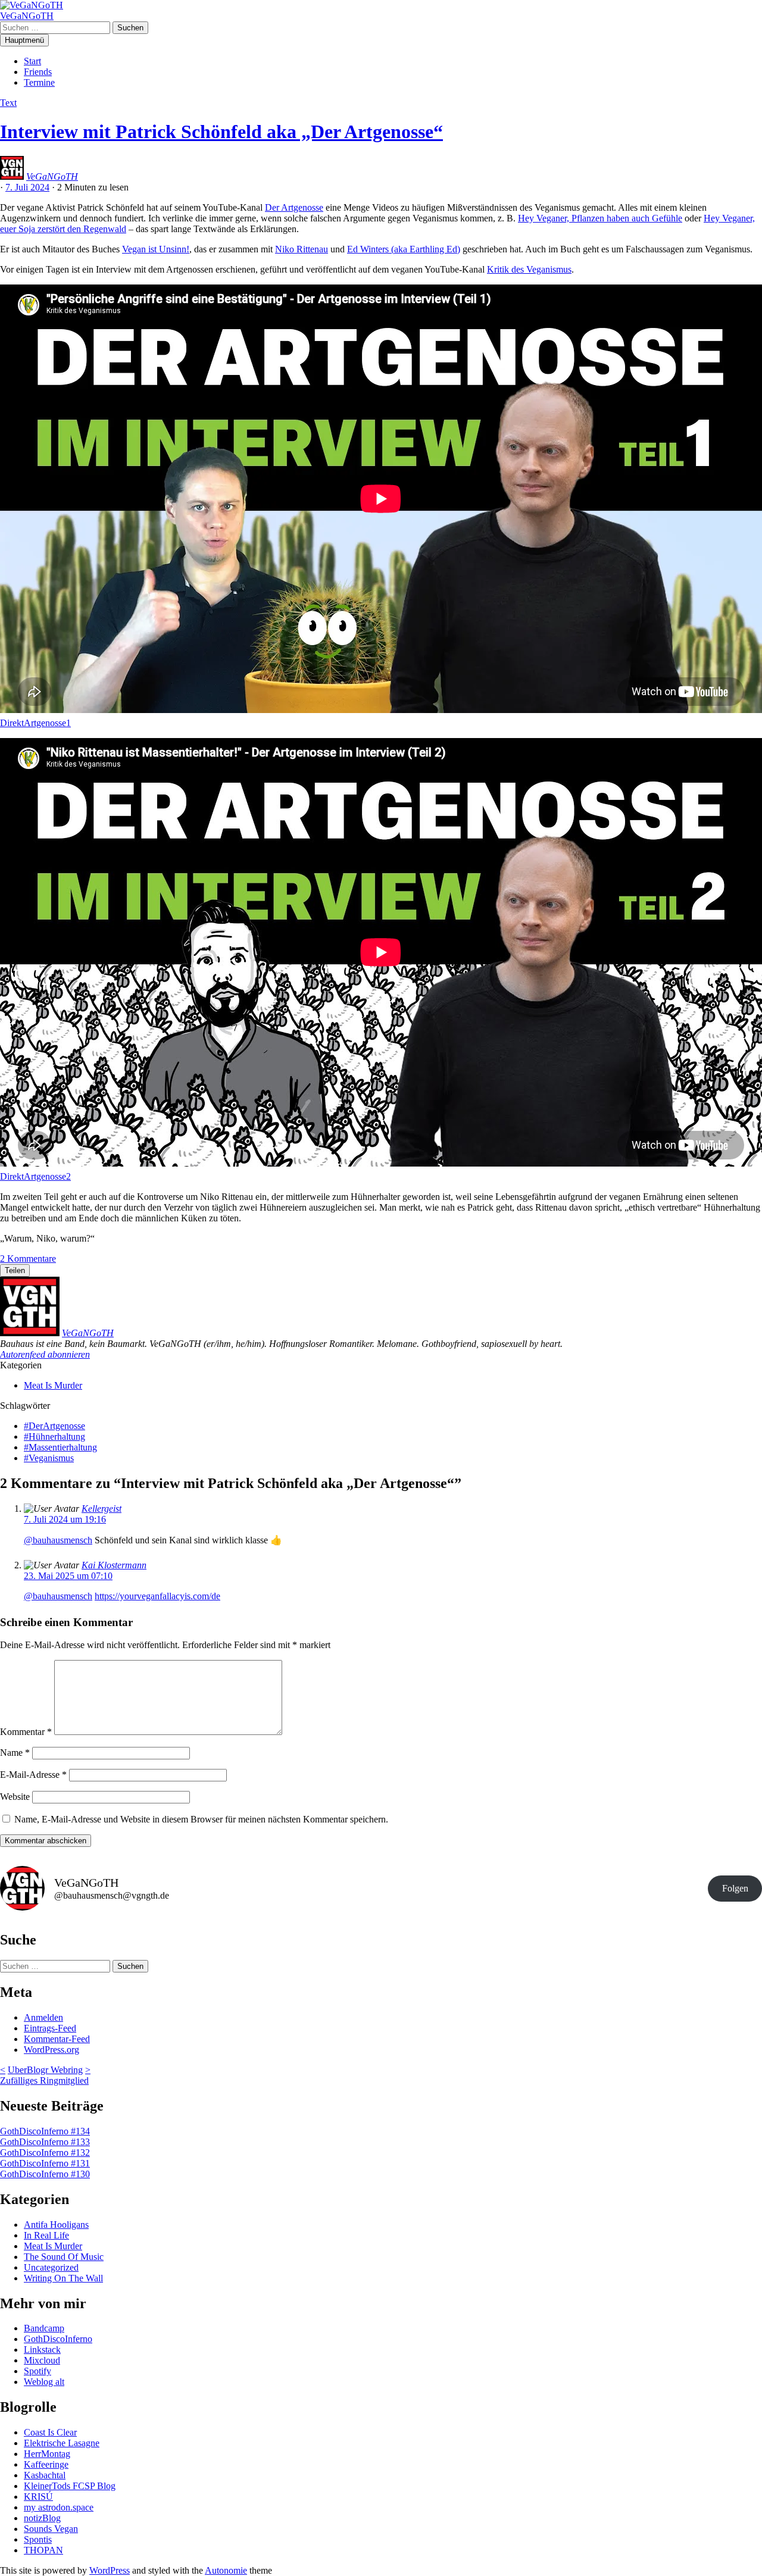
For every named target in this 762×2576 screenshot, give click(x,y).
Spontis (38, 2539)
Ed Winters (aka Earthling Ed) (404, 249)
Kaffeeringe (46, 2464)
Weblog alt (44, 2382)
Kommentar (26, 1732)
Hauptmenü (24, 40)
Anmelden (43, 2017)
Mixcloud (42, 2360)
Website (15, 1797)
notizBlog (42, 2518)
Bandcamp (44, 2328)
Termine (39, 82)
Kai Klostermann (114, 1565)
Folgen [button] (735, 1888)
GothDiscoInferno (58, 2339)
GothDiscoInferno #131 (45, 2163)
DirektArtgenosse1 (35, 723)
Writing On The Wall (63, 2278)
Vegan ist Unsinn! (156, 249)
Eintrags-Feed (50, 2028)
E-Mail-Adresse (33, 1775)
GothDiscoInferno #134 (45, 2131)
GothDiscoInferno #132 (45, 2153)
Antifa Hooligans (56, 2225)
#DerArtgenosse (54, 1426)
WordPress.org (51, 2050)
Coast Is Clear (50, 2432)
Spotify (38, 2371)
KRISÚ (38, 2497)
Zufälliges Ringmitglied (44, 2081)
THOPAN (43, 2550)
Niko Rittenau (302, 249)
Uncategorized (51, 2267)
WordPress (110, 2570)
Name (15, 1753)
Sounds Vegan (51, 2529)
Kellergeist (102, 1509)
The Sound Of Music (64, 2257)
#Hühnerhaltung (54, 1437)
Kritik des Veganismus (529, 269)
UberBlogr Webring (45, 2070)
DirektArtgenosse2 (35, 1176)
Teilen (15, 1270)
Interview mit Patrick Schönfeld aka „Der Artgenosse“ (221, 132)
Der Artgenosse (294, 207)
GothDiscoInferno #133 (45, 2142)
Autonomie (226, 2570)
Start (32, 61)
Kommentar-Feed (57, 2039)
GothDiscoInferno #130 (45, 2174)
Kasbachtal (45, 2475)
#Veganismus (49, 1458)
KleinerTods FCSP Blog (70, 2486)
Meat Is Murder (53, 1385)
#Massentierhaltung (60, 1447)
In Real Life (46, 2235)
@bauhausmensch (58, 1540)
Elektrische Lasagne (62, 2443)
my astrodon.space (59, 2507)
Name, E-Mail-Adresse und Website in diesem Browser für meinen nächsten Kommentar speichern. (201, 1819)
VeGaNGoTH (27, 16)
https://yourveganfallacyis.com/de (157, 1596)
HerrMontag (47, 2454)
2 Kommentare (28, 1259)
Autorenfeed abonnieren (45, 1354)
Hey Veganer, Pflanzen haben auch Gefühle (600, 218)
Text (8, 103)
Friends (38, 72)
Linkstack (42, 2350)
